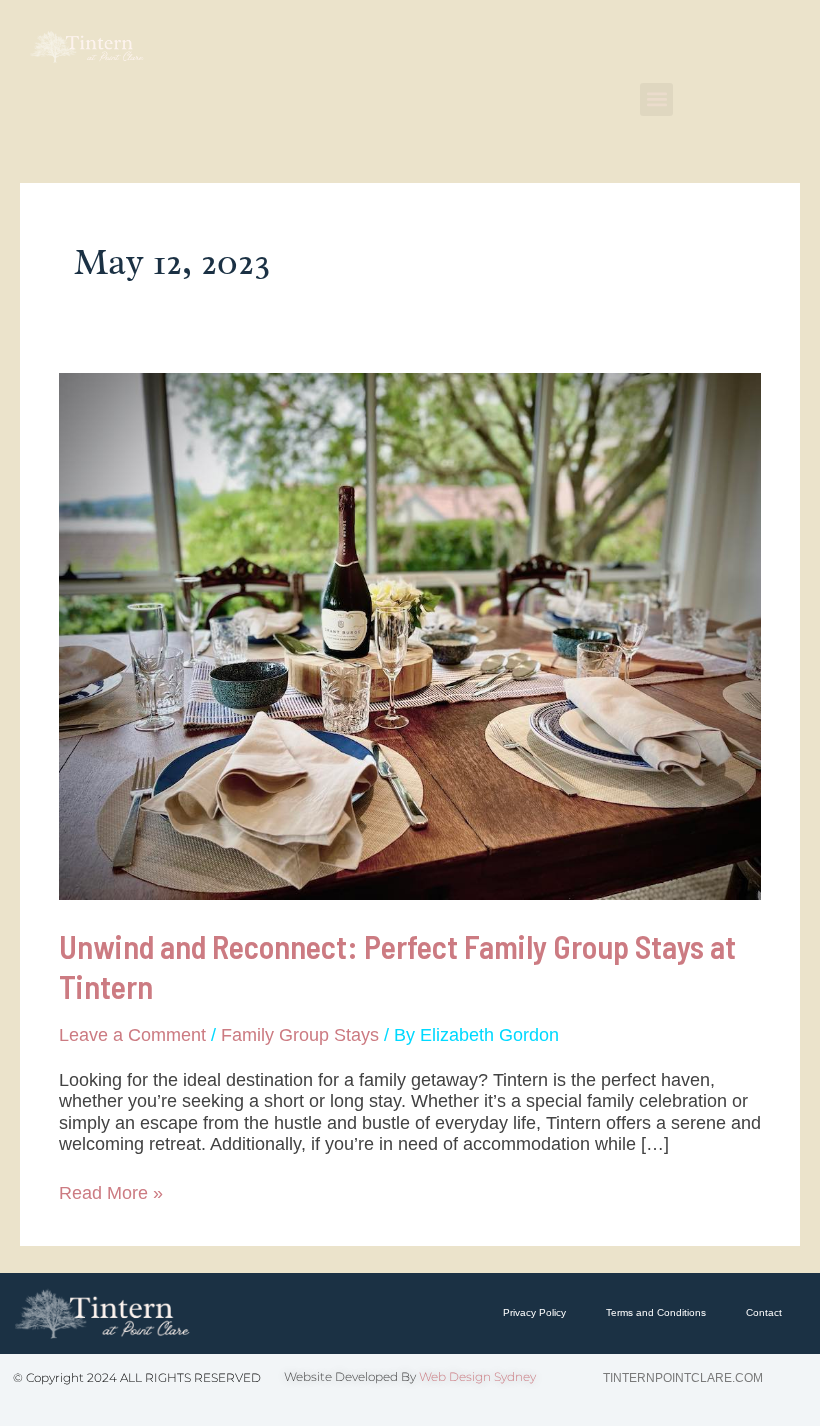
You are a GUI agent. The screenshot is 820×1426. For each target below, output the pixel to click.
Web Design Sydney (477, 1376)
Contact (764, 1312)
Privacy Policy (534, 1312)
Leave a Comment (132, 1035)
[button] (656, 99)
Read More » (111, 1193)
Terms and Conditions (656, 1312)
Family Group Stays (300, 1035)
